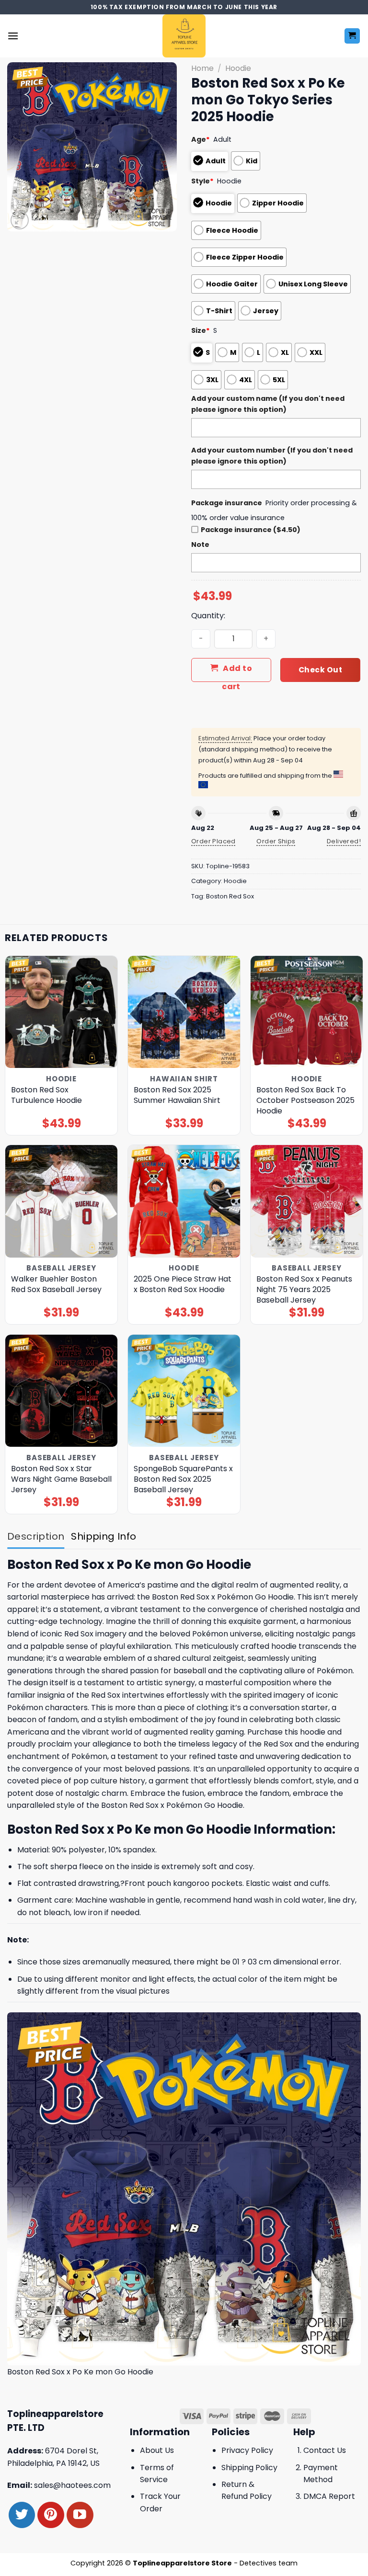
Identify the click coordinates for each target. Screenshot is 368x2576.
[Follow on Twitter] (22, 2515)
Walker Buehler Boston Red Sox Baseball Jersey (56, 1284)
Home (202, 68)
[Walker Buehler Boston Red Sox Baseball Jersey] (61, 1201)
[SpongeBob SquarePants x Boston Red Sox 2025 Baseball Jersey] (184, 1391)
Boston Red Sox (230, 896)
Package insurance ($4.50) (251, 530)
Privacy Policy (247, 2450)
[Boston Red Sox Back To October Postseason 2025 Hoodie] (307, 1012)
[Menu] (13, 36)
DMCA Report (329, 2496)
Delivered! (344, 841)
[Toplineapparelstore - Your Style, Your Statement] (184, 36)
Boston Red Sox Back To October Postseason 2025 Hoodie (305, 1101)
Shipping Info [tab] (103, 1536)
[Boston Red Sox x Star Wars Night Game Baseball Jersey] (61, 1391)
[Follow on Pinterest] (51, 2515)
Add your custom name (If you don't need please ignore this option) (268, 404)
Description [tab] (36, 1536)
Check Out (320, 670)
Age (201, 139)
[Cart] (352, 36)
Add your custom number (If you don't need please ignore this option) (272, 456)
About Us (157, 2450)
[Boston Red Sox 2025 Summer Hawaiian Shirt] (184, 1012)
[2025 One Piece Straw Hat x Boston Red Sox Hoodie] (184, 1201)
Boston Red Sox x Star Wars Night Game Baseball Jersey (61, 1479)
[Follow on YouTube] (80, 2515)
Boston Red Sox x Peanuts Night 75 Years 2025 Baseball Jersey (304, 1290)
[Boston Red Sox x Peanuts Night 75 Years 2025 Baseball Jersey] (307, 1201)
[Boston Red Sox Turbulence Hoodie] (61, 1012)
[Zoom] (20, 221)
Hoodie (238, 68)
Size (201, 330)
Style (202, 181)
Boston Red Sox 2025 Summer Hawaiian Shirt (177, 1095)
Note (200, 545)
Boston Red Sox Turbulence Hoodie (46, 1095)
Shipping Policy (249, 2468)
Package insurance (227, 503)
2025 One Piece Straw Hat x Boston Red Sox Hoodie (183, 1284)
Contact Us (325, 2450)
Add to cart (237, 672)
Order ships (276, 841)
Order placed (213, 841)
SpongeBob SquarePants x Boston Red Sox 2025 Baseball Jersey (183, 1479)
